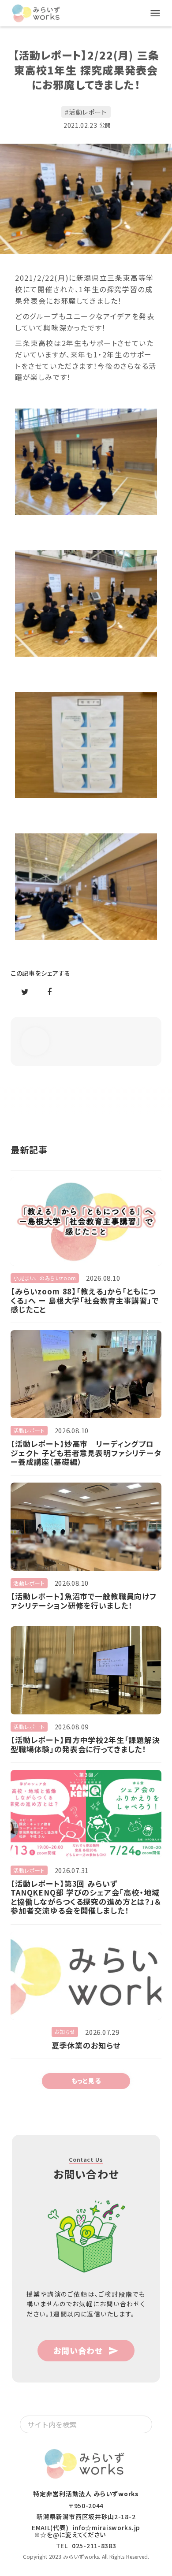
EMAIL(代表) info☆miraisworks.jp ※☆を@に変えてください (86, 2531)
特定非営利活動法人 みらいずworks (86, 2494)
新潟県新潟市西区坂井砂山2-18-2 (86, 2517)
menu (155, 13)
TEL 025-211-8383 (86, 2546)
